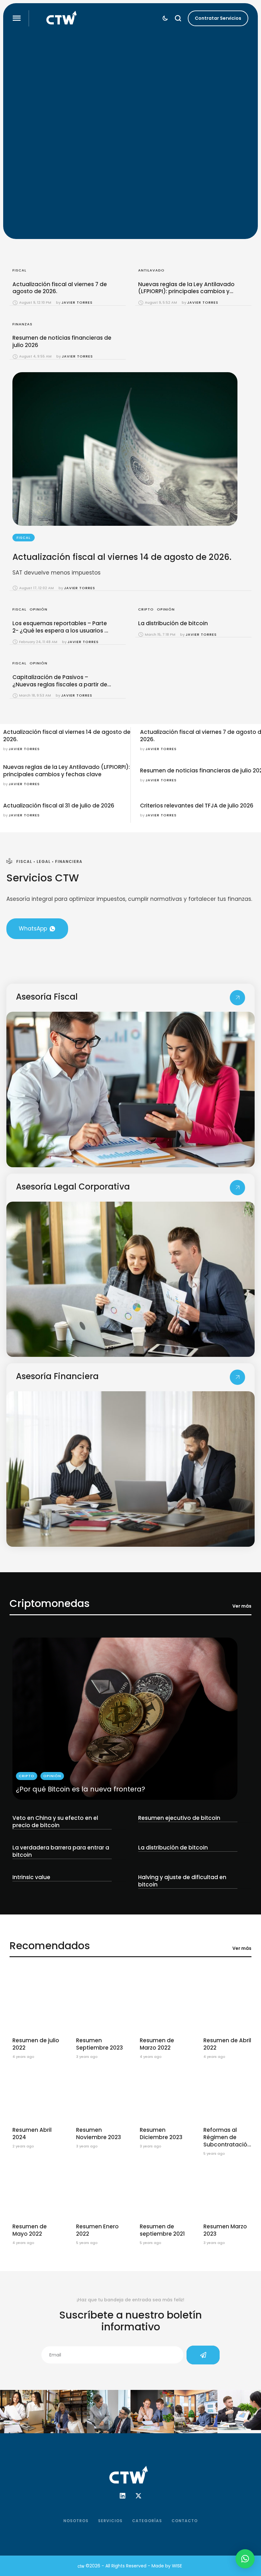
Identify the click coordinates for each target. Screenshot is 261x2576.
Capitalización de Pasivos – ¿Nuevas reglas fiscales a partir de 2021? (60, 684)
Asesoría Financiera (57, 1376)
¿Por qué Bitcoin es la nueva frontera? (81, 1789)
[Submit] (203, 2355)
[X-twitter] (138, 2496)
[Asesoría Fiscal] (237, 998)
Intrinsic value (31, 1877)
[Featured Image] (125, 1719)
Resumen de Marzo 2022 (157, 2044)
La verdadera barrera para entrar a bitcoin (61, 1851)
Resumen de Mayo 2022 (30, 2230)
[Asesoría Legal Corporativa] (237, 1188)
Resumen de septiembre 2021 (162, 2230)
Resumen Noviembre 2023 (99, 2134)
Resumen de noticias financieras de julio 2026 (62, 341)
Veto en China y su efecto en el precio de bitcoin (55, 1822)
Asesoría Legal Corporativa (73, 1187)
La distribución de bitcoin (173, 623)
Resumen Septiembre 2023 (99, 2044)
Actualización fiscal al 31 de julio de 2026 (59, 806)
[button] (17, 18)
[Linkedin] (123, 2496)
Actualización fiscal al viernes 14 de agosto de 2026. (122, 557)
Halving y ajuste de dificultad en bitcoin (182, 1881)
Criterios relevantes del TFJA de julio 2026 (197, 806)
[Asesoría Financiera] (237, 1377)
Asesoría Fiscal (47, 997)
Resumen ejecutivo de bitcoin (179, 1818)
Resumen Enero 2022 (97, 2230)
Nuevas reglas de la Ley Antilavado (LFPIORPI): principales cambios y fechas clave (186, 292)
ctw (81, 2566)
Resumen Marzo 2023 (225, 2230)
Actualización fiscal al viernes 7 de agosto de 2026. (60, 288)
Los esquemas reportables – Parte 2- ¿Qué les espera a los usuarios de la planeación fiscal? (62, 631)
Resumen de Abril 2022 (227, 2044)
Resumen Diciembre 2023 (161, 2134)
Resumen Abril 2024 (32, 2134)
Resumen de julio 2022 (36, 2044)
